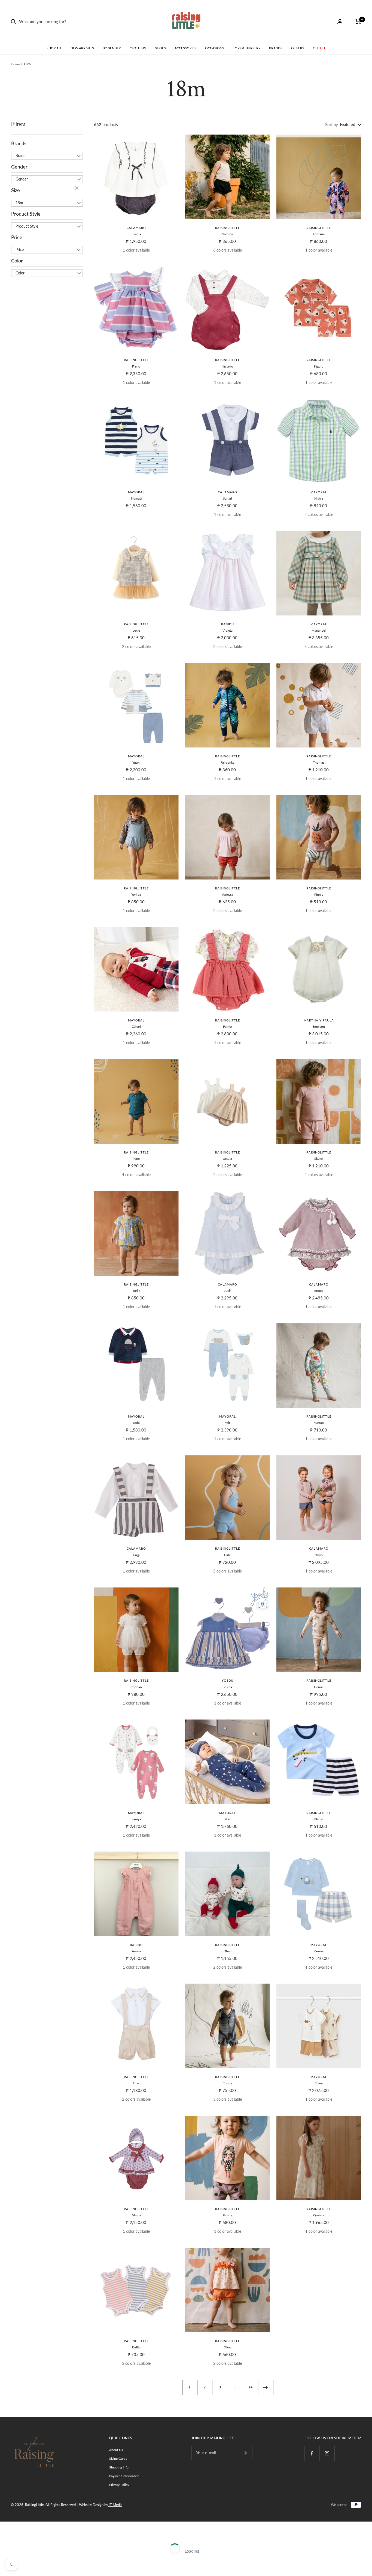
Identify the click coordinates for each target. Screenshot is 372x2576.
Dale (227, 1555)
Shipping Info (119, 2467)
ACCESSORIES (185, 48)
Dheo (228, 1951)
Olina (228, 2347)
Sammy (228, 234)
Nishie (319, 498)
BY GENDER (112, 48)
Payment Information (124, 2476)
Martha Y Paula (319, 1020)
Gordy (228, 2215)
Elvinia (136, 234)
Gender (19, 167)
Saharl (228, 498)
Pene (136, 1159)
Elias (136, 2083)
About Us (116, 2450)
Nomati (136, 498)
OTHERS (298, 48)
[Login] (340, 21)
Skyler (319, 1159)
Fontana (319, 234)
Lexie (136, 630)
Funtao (319, 1423)
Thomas (319, 762)
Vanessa (227, 894)
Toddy (228, 2083)
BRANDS (276, 48)
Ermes (319, 1291)
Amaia (136, 1951)
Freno (136, 366)
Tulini (319, 2083)
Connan (136, 1687)
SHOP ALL (54, 48)
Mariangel (319, 630)
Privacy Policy (119, 2485)
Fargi (136, 1555)
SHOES (160, 48)
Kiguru (319, 366)
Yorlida (136, 894)
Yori (227, 1819)
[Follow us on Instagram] (327, 2453)
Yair (228, 1423)
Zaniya (136, 1819)
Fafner (228, 1027)
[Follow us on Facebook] (312, 2453)
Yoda (136, 1423)
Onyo (319, 1555)
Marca (136, 2215)
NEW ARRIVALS (82, 48)
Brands (19, 143)
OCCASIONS (215, 48)
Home (15, 64)
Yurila (136, 1291)
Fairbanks (227, 762)
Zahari (136, 1027)
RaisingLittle (228, 228)
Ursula (227, 1159)
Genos (319, 1687)
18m (19, 203)
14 (251, 2387)
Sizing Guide (118, 2459)
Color (17, 261)
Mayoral (136, 492)
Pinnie (319, 894)
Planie (319, 1819)
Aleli (228, 1291)
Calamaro (136, 228)
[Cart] (358, 22)
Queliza (319, 2215)
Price (17, 237)
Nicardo (227, 366)
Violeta (228, 630)
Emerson (319, 1027)
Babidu (228, 624)
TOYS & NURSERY (247, 48)
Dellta (136, 2347)
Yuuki (136, 762)
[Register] (245, 2453)
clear (77, 188)
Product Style (26, 214)
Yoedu (228, 1680)
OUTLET (319, 48)
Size (16, 190)
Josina (228, 1687)
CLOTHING (138, 48)
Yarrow (319, 1951)
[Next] (266, 2387)
